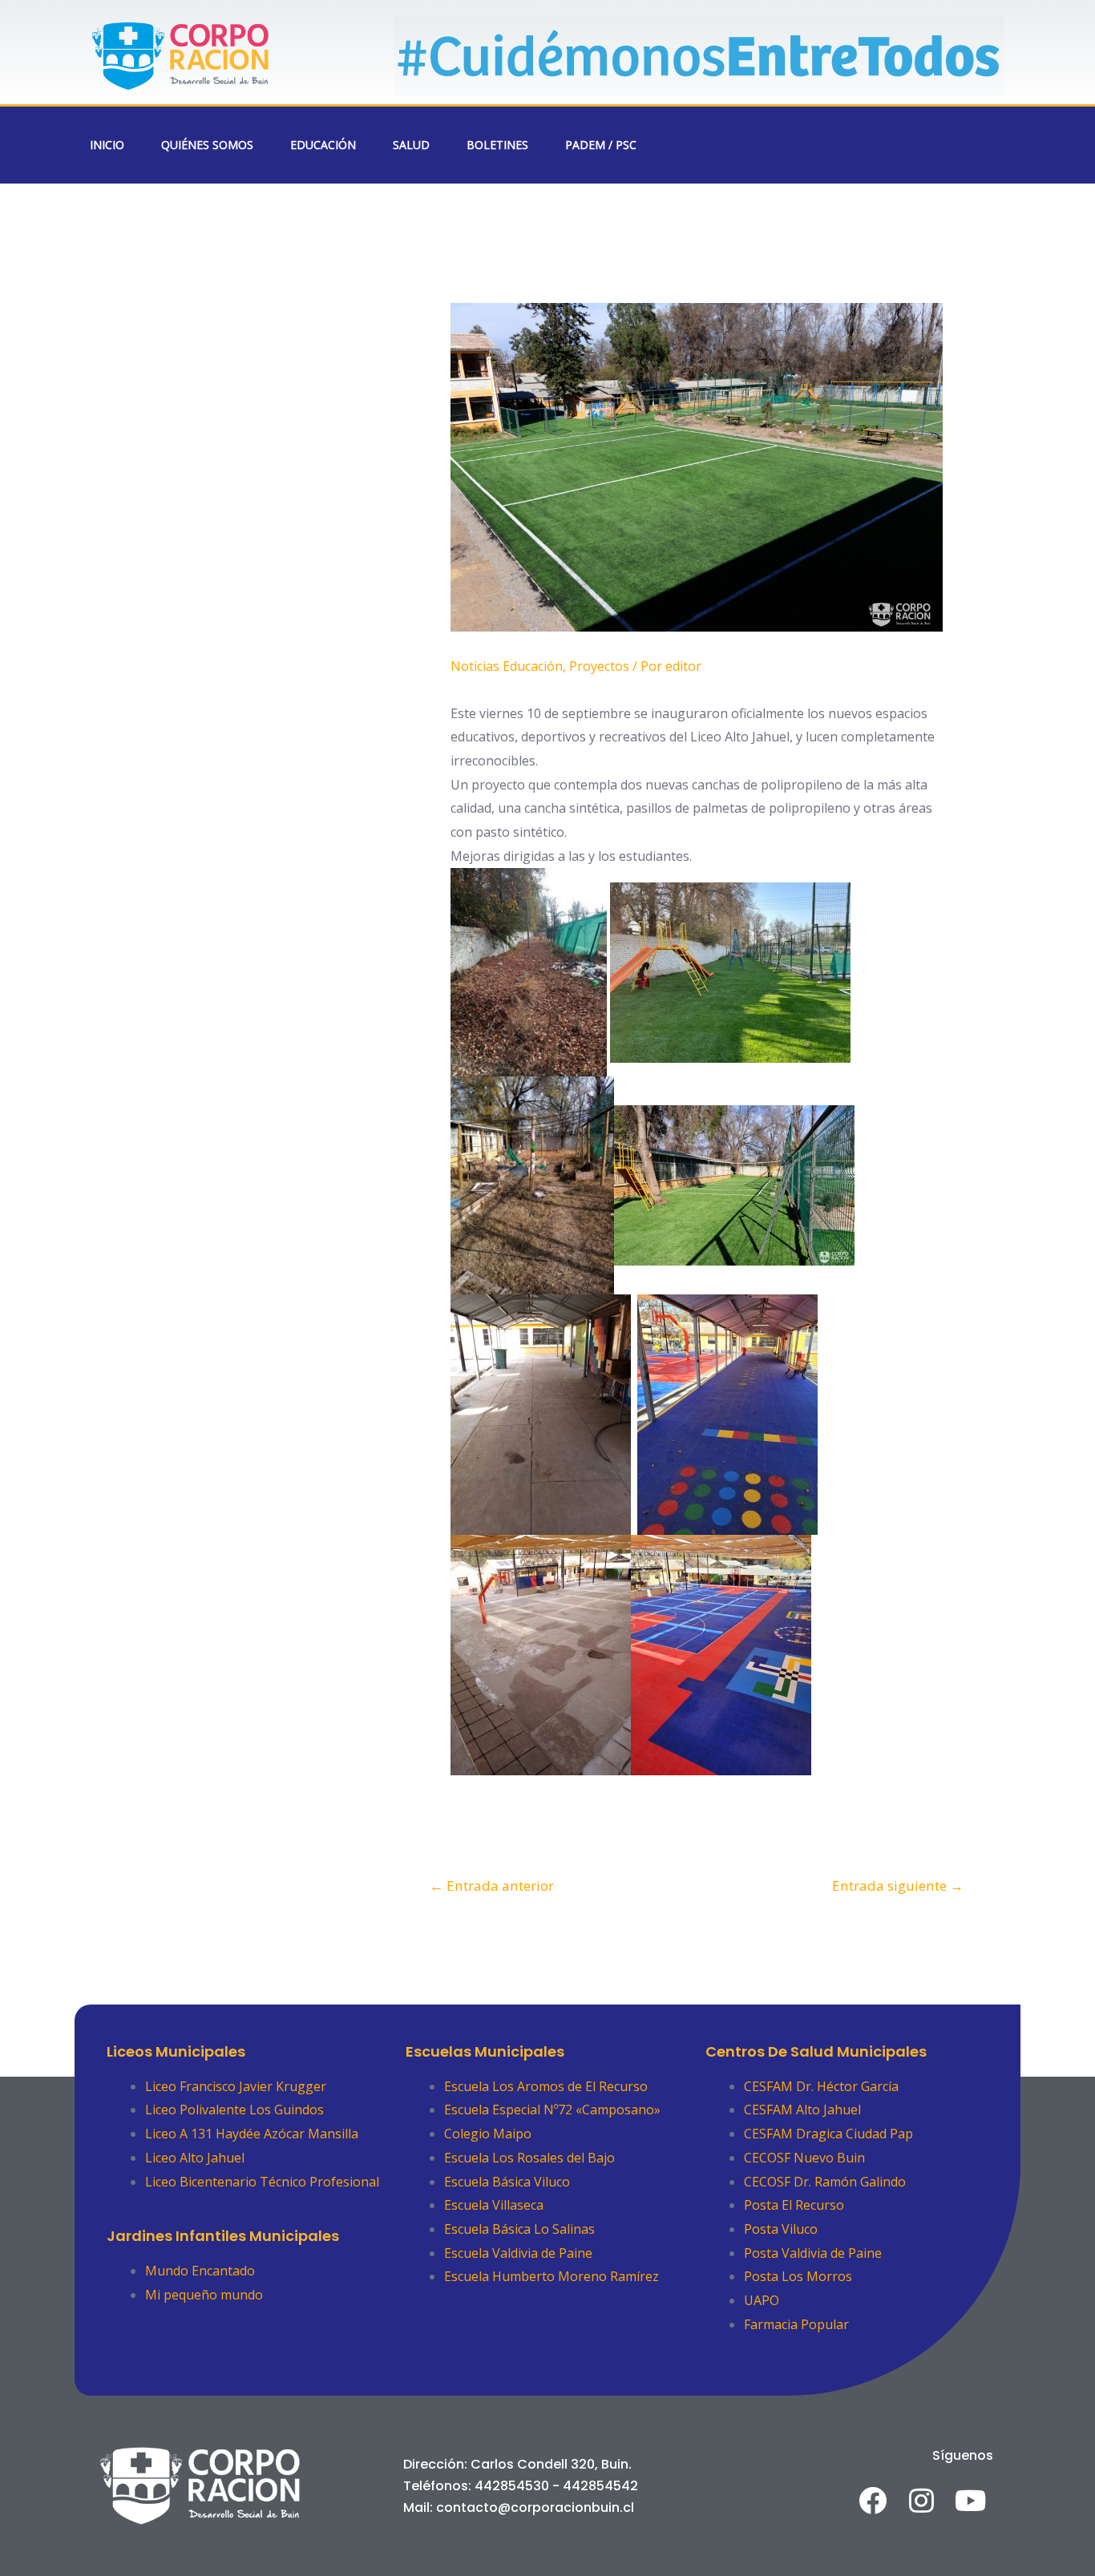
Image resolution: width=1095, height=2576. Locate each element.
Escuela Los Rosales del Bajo (529, 2158)
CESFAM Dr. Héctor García (821, 2086)
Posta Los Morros (798, 2276)
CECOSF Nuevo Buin (804, 2158)
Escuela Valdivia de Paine (518, 2253)
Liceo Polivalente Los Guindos (234, 2110)
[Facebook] (873, 2501)
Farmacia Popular (796, 2324)
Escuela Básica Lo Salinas (519, 2229)
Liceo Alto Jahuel (195, 2158)
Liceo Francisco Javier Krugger (236, 2086)
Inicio (107, 145)
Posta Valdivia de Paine (813, 2253)
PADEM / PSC (601, 145)
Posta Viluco (781, 2229)
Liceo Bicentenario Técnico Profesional (262, 2182)
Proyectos (599, 666)
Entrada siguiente (898, 1886)
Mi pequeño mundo (204, 2295)
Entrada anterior (492, 1886)
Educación (323, 145)
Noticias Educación (507, 666)
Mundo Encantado (200, 2271)
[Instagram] (922, 2501)
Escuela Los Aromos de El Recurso (546, 2086)
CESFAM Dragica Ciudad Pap (828, 2134)
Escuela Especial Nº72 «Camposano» (552, 2110)
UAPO (762, 2300)
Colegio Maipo (488, 2134)
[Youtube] (971, 2501)
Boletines (497, 145)
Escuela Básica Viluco (507, 2182)
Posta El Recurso (794, 2205)
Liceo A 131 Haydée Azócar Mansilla (252, 2134)
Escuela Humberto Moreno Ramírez (552, 2276)
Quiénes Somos (207, 145)
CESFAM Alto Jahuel (802, 2110)
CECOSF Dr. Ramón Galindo (825, 2182)
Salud (411, 145)
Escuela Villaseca (494, 2205)
